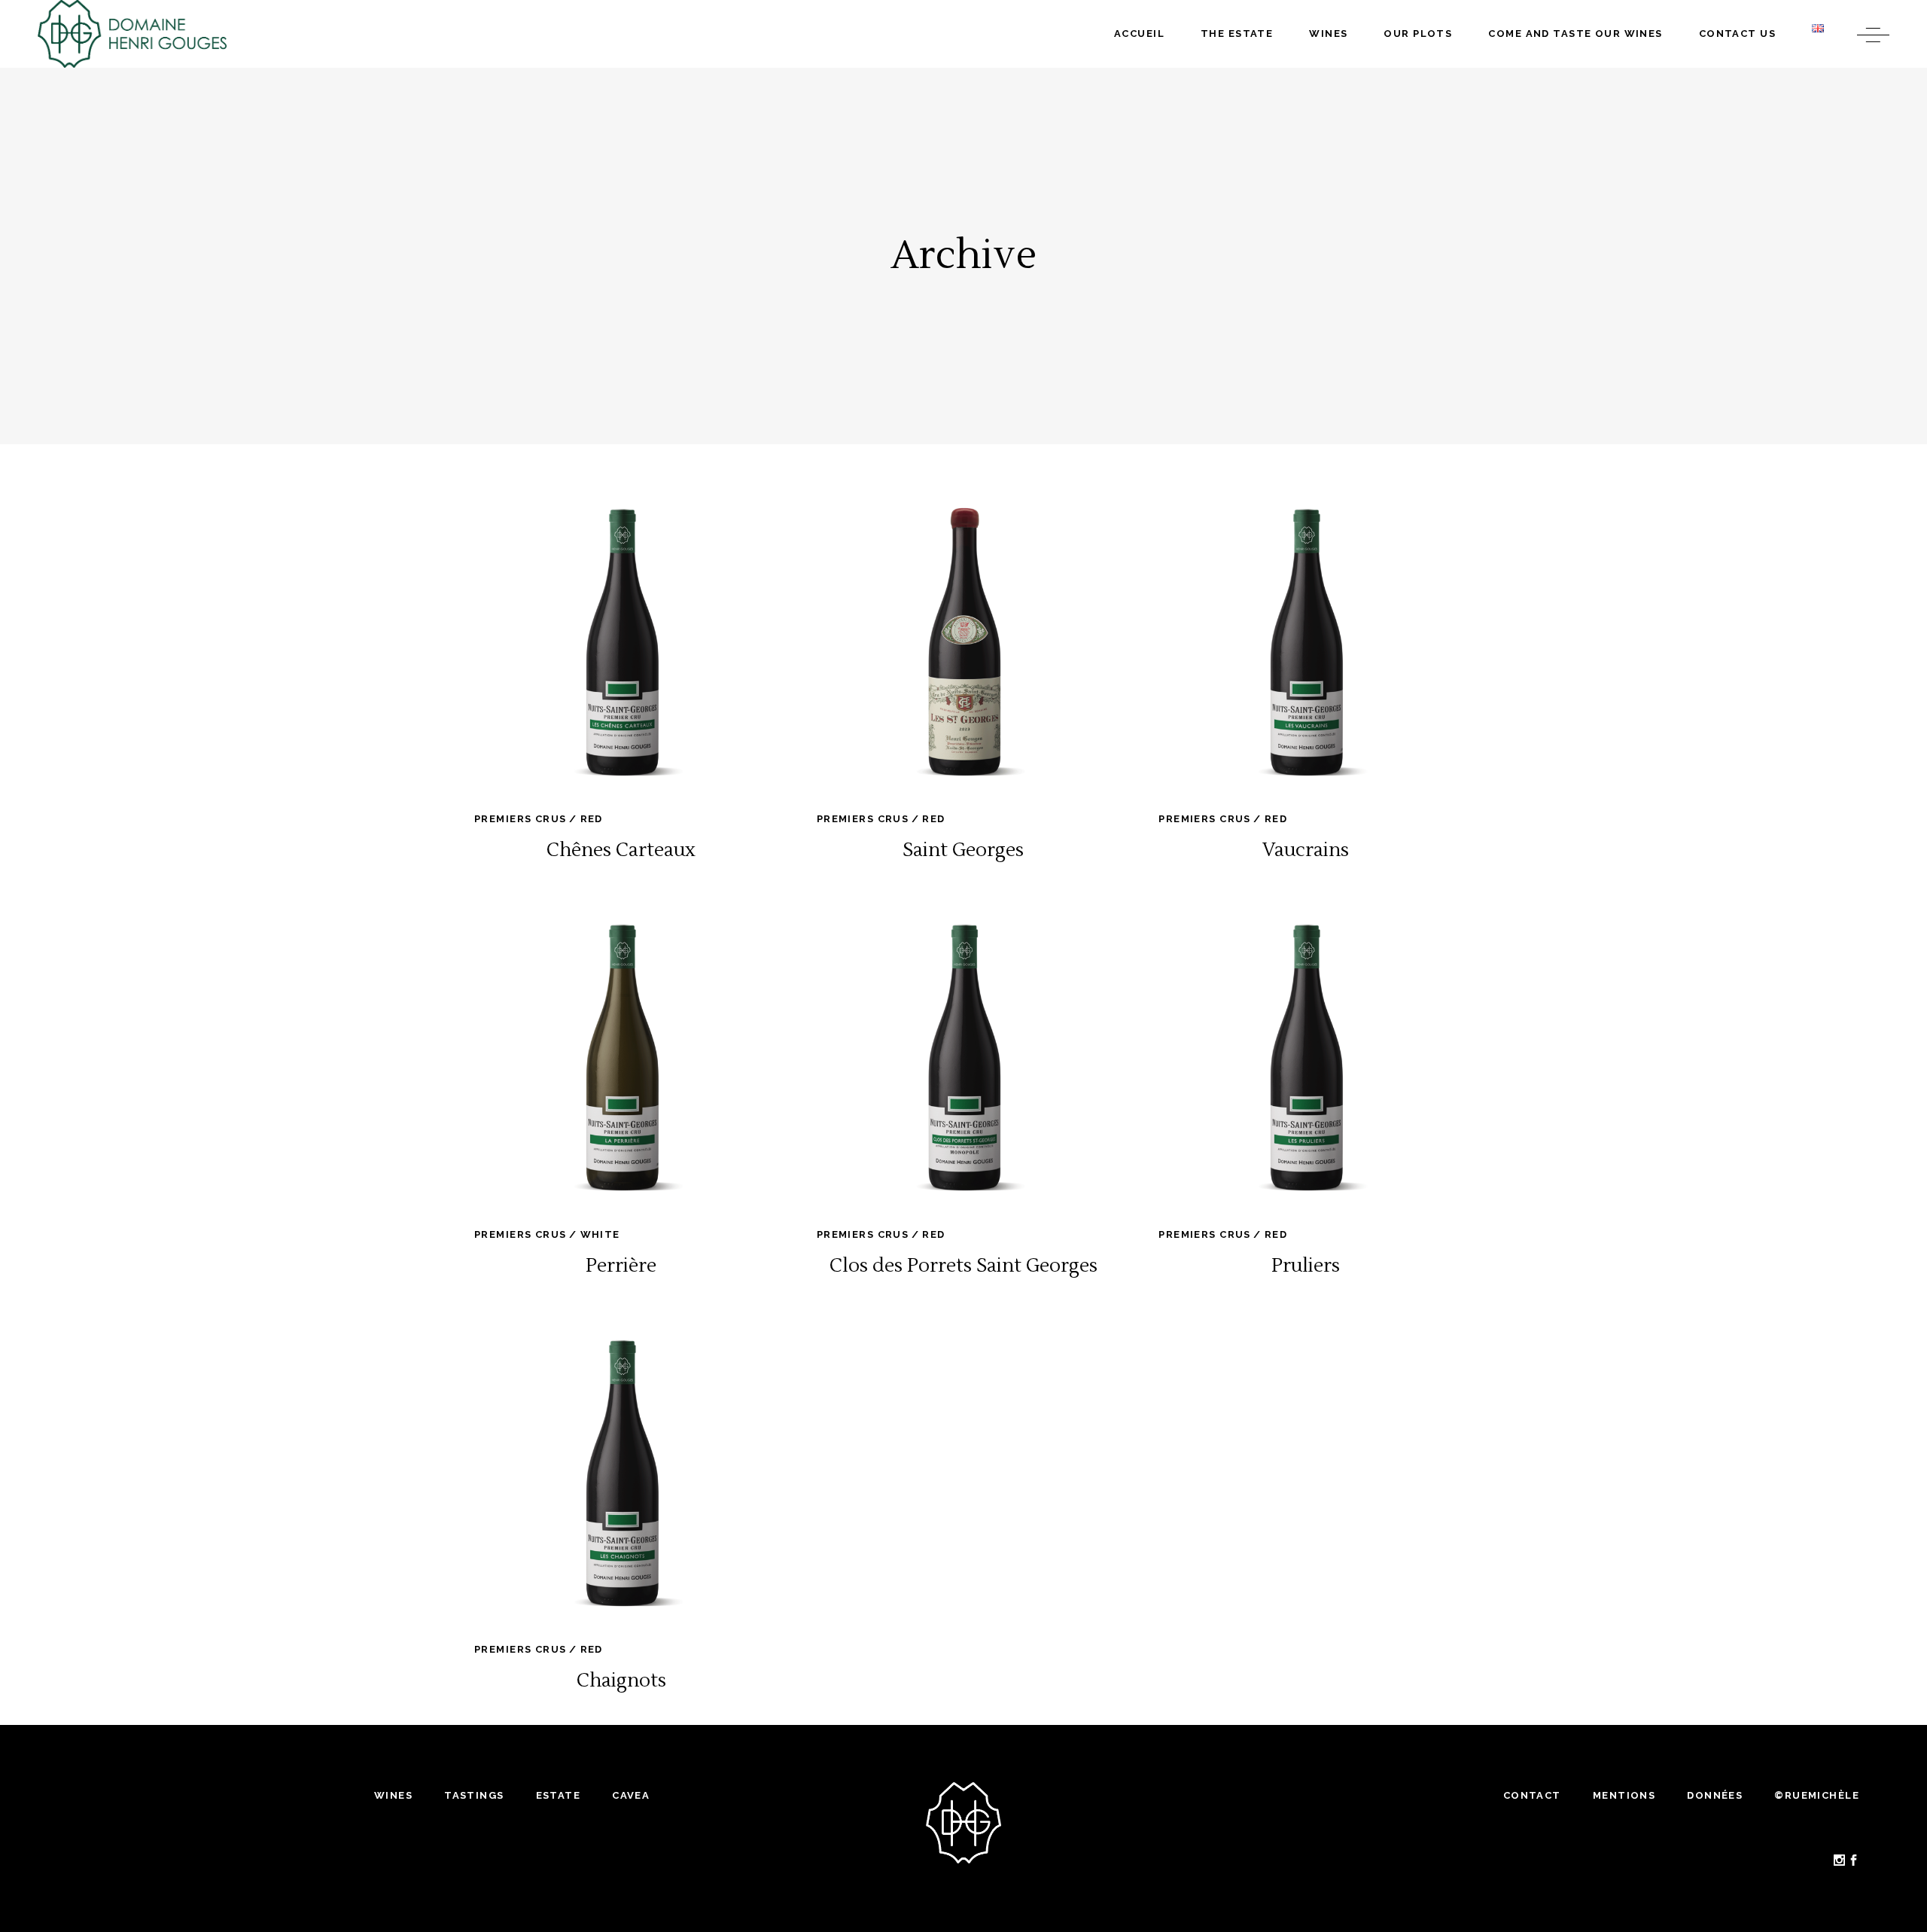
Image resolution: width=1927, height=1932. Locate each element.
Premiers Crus (521, 819)
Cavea (631, 1795)
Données (1715, 1795)
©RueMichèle (1817, 1795)
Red (592, 819)
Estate (559, 1795)
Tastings (474, 1795)
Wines (393, 1795)
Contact (1532, 1795)
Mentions (1624, 1795)
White (600, 1234)
